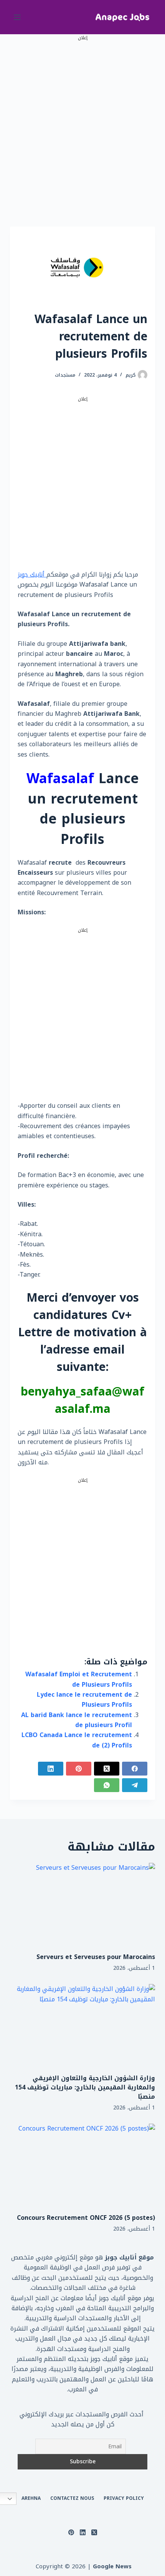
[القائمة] (17, 17)
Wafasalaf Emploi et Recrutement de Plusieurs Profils (79, 1679)
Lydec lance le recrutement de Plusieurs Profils (84, 1700)
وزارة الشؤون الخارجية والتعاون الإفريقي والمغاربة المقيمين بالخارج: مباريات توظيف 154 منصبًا (85, 2087)
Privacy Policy (124, 2499)
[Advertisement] (82, 125)
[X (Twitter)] (107, 1769)
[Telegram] (135, 1785)
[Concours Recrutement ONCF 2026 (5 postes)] (82, 2165)
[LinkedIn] (51, 1769)
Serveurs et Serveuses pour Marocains (96, 1957)
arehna (31, 2499)
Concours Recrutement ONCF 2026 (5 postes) (86, 2218)
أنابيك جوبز (32, 574)
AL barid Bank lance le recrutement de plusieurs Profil (77, 1720)
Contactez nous (72, 2499)
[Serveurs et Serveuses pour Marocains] (82, 1904)
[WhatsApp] (107, 1785)
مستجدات (65, 375)
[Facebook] (135, 1769)
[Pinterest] (79, 1769)
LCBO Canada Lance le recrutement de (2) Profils (77, 1740)
